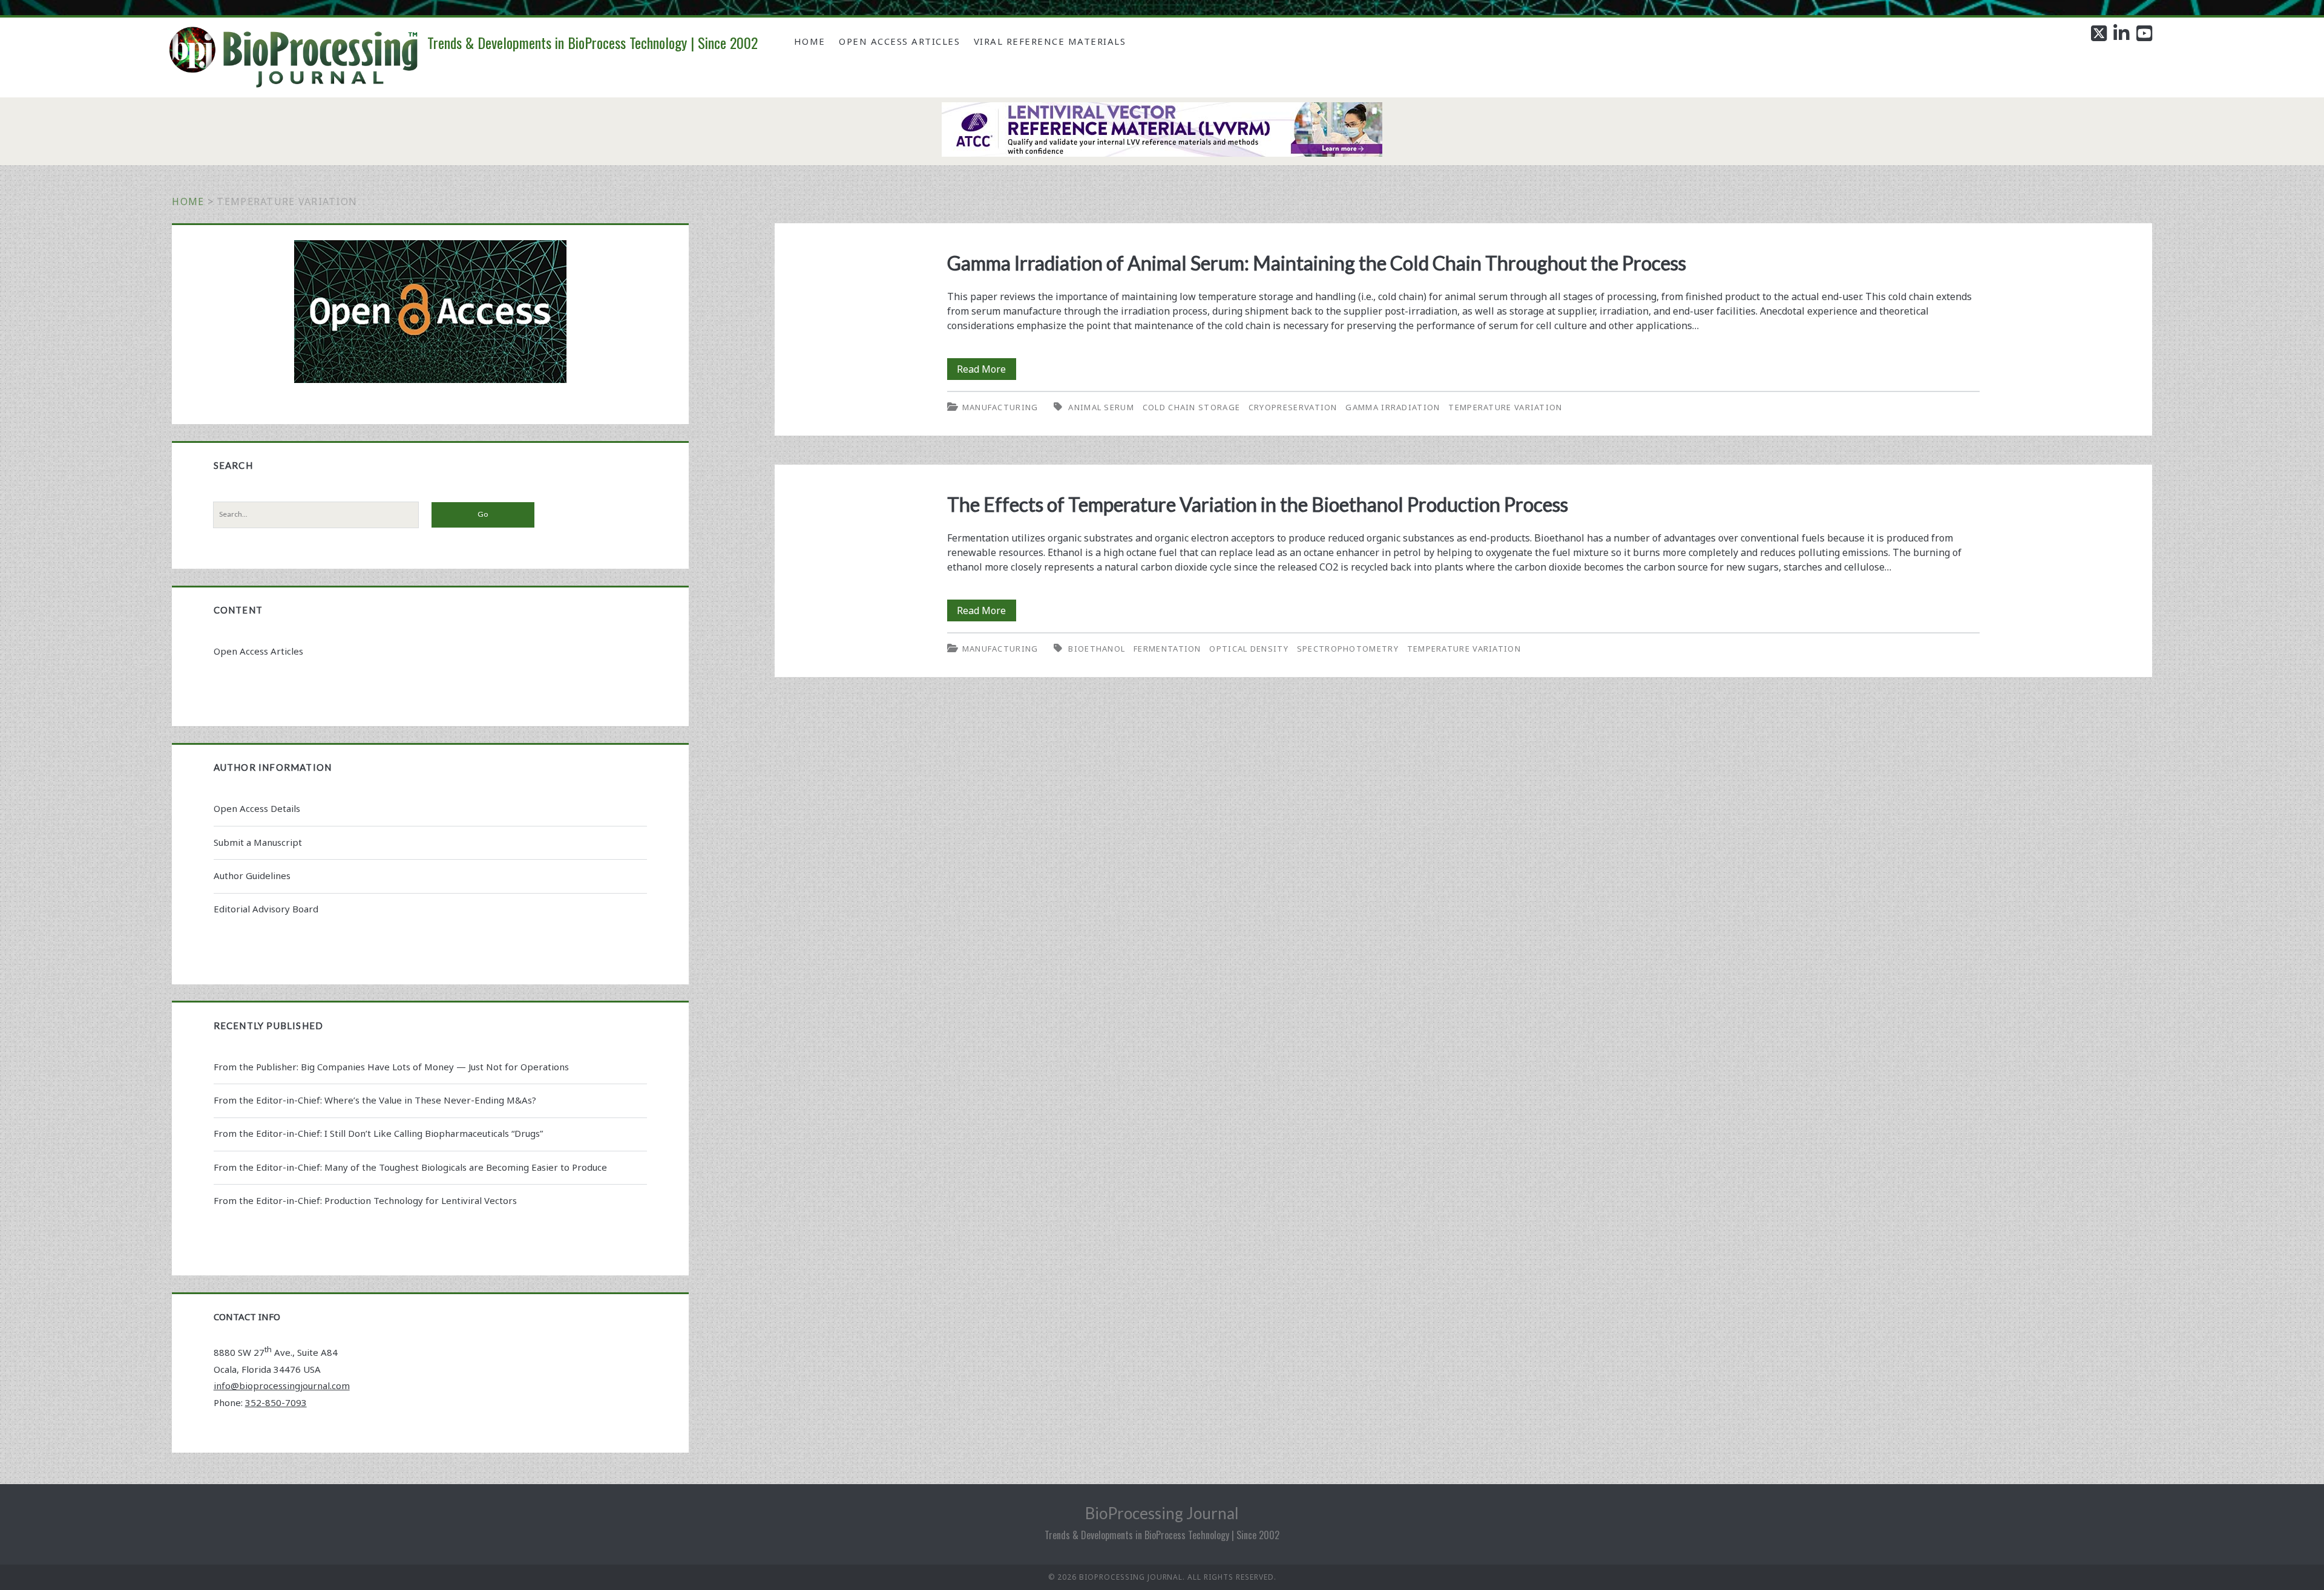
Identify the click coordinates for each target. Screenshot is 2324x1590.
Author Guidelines (252, 875)
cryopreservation (1293, 407)
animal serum (1101, 407)
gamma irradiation (1393, 407)
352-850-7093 (276, 1402)
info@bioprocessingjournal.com (282, 1386)
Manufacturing (1000, 407)
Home (810, 41)
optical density (1249, 649)
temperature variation (1505, 407)
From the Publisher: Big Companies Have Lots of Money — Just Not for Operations (391, 1067)
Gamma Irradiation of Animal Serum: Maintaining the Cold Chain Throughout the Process (1317, 263)
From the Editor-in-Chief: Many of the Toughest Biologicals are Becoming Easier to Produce (410, 1167)
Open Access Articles (899, 41)
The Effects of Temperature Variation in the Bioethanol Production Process (1258, 504)
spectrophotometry (1348, 649)
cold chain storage (1191, 407)
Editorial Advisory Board (266, 909)
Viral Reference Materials (1050, 41)
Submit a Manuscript (258, 842)
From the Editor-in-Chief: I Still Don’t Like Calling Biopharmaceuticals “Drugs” (378, 1133)
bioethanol (1097, 649)
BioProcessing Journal (1162, 1513)
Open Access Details (257, 808)
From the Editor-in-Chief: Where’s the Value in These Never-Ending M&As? (375, 1100)
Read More (986, 371)
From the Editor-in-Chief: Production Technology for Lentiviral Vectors (365, 1200)
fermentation (1167, 649)
